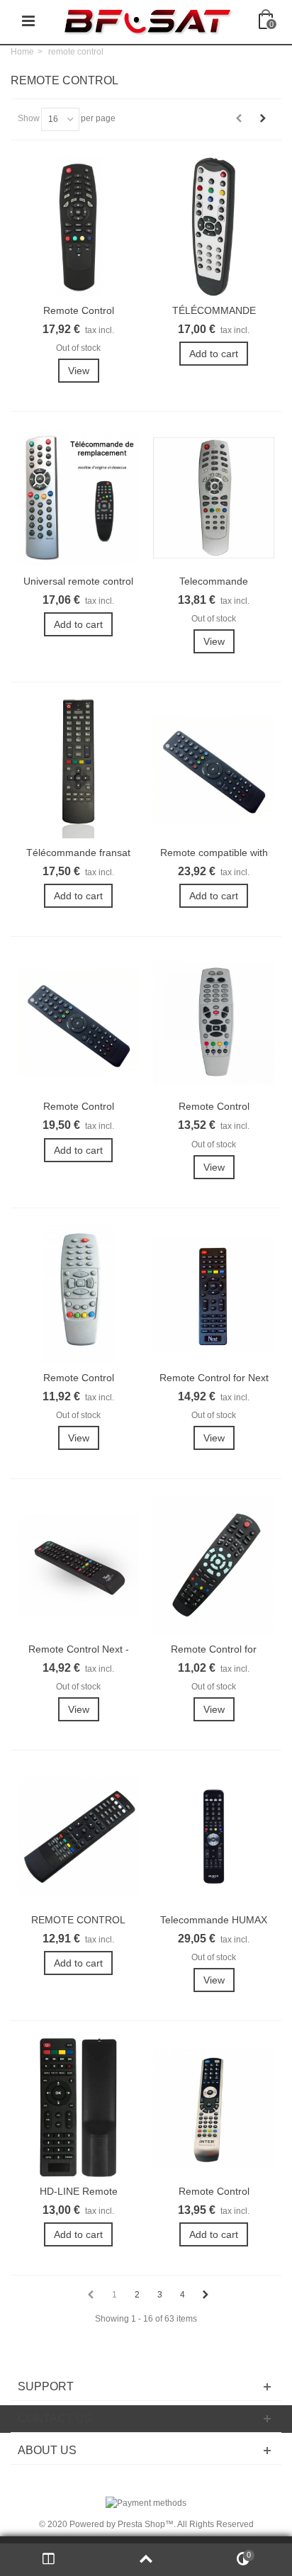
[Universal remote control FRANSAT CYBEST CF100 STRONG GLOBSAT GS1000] (78, 498)
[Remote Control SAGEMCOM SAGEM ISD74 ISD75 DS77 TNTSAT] (78, 226)
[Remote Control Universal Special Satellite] (214, 2107)
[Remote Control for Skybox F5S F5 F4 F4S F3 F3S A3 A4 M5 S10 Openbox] (214, 1565)
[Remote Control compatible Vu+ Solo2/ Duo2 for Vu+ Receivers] (78, 1023)
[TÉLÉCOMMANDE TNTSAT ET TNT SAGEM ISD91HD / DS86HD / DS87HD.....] (214, 226)
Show (29, 118)
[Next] (263, 118)
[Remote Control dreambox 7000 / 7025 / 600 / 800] (214, 1023)
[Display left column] (49, 2560)
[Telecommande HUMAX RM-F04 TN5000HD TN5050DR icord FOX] (214, 1837)
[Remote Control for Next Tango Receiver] (214, 1294)
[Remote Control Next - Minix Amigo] (78, 1565)
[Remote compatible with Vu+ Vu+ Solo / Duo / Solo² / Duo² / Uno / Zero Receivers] (214, 769)
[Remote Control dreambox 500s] (78, 1294)
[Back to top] (146, 2560)
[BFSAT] (147, 21)
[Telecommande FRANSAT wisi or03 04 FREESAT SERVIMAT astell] (214, 498)
